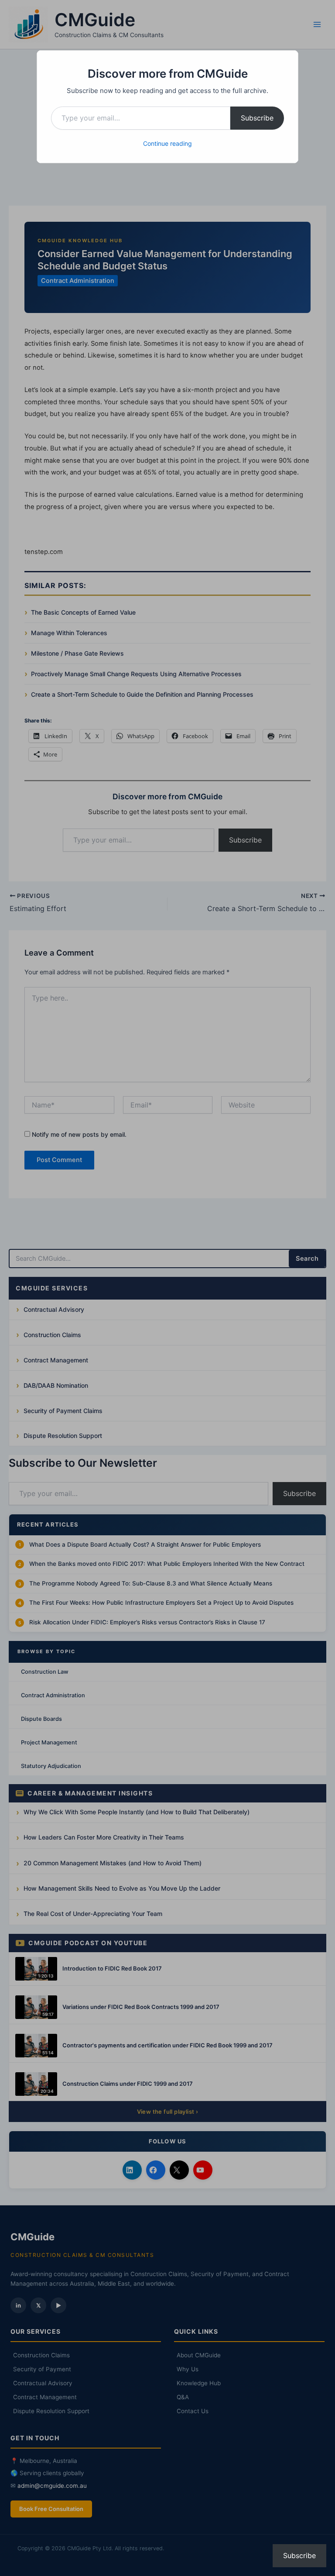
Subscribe (257, 118)
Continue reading (167, 143)
